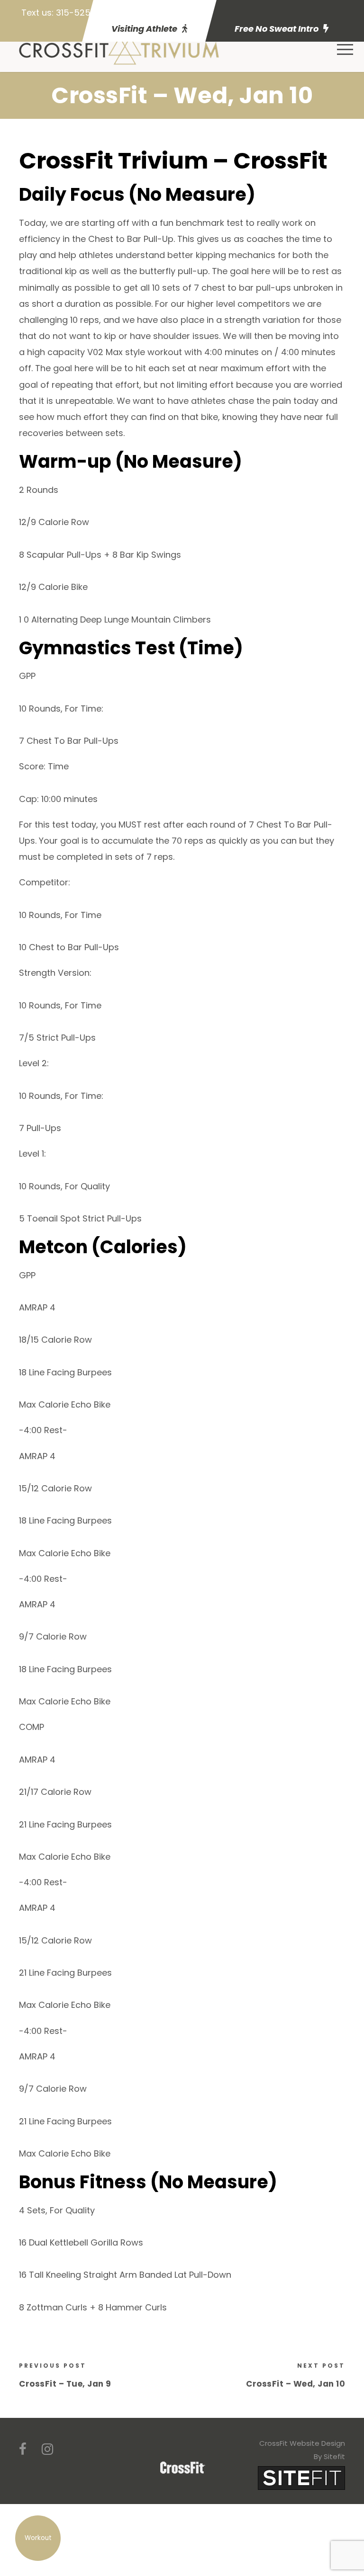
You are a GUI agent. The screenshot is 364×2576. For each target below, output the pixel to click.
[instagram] (47, 2449)
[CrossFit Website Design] (301, 2477)
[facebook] (23, 2449)
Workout (38, 2538)
